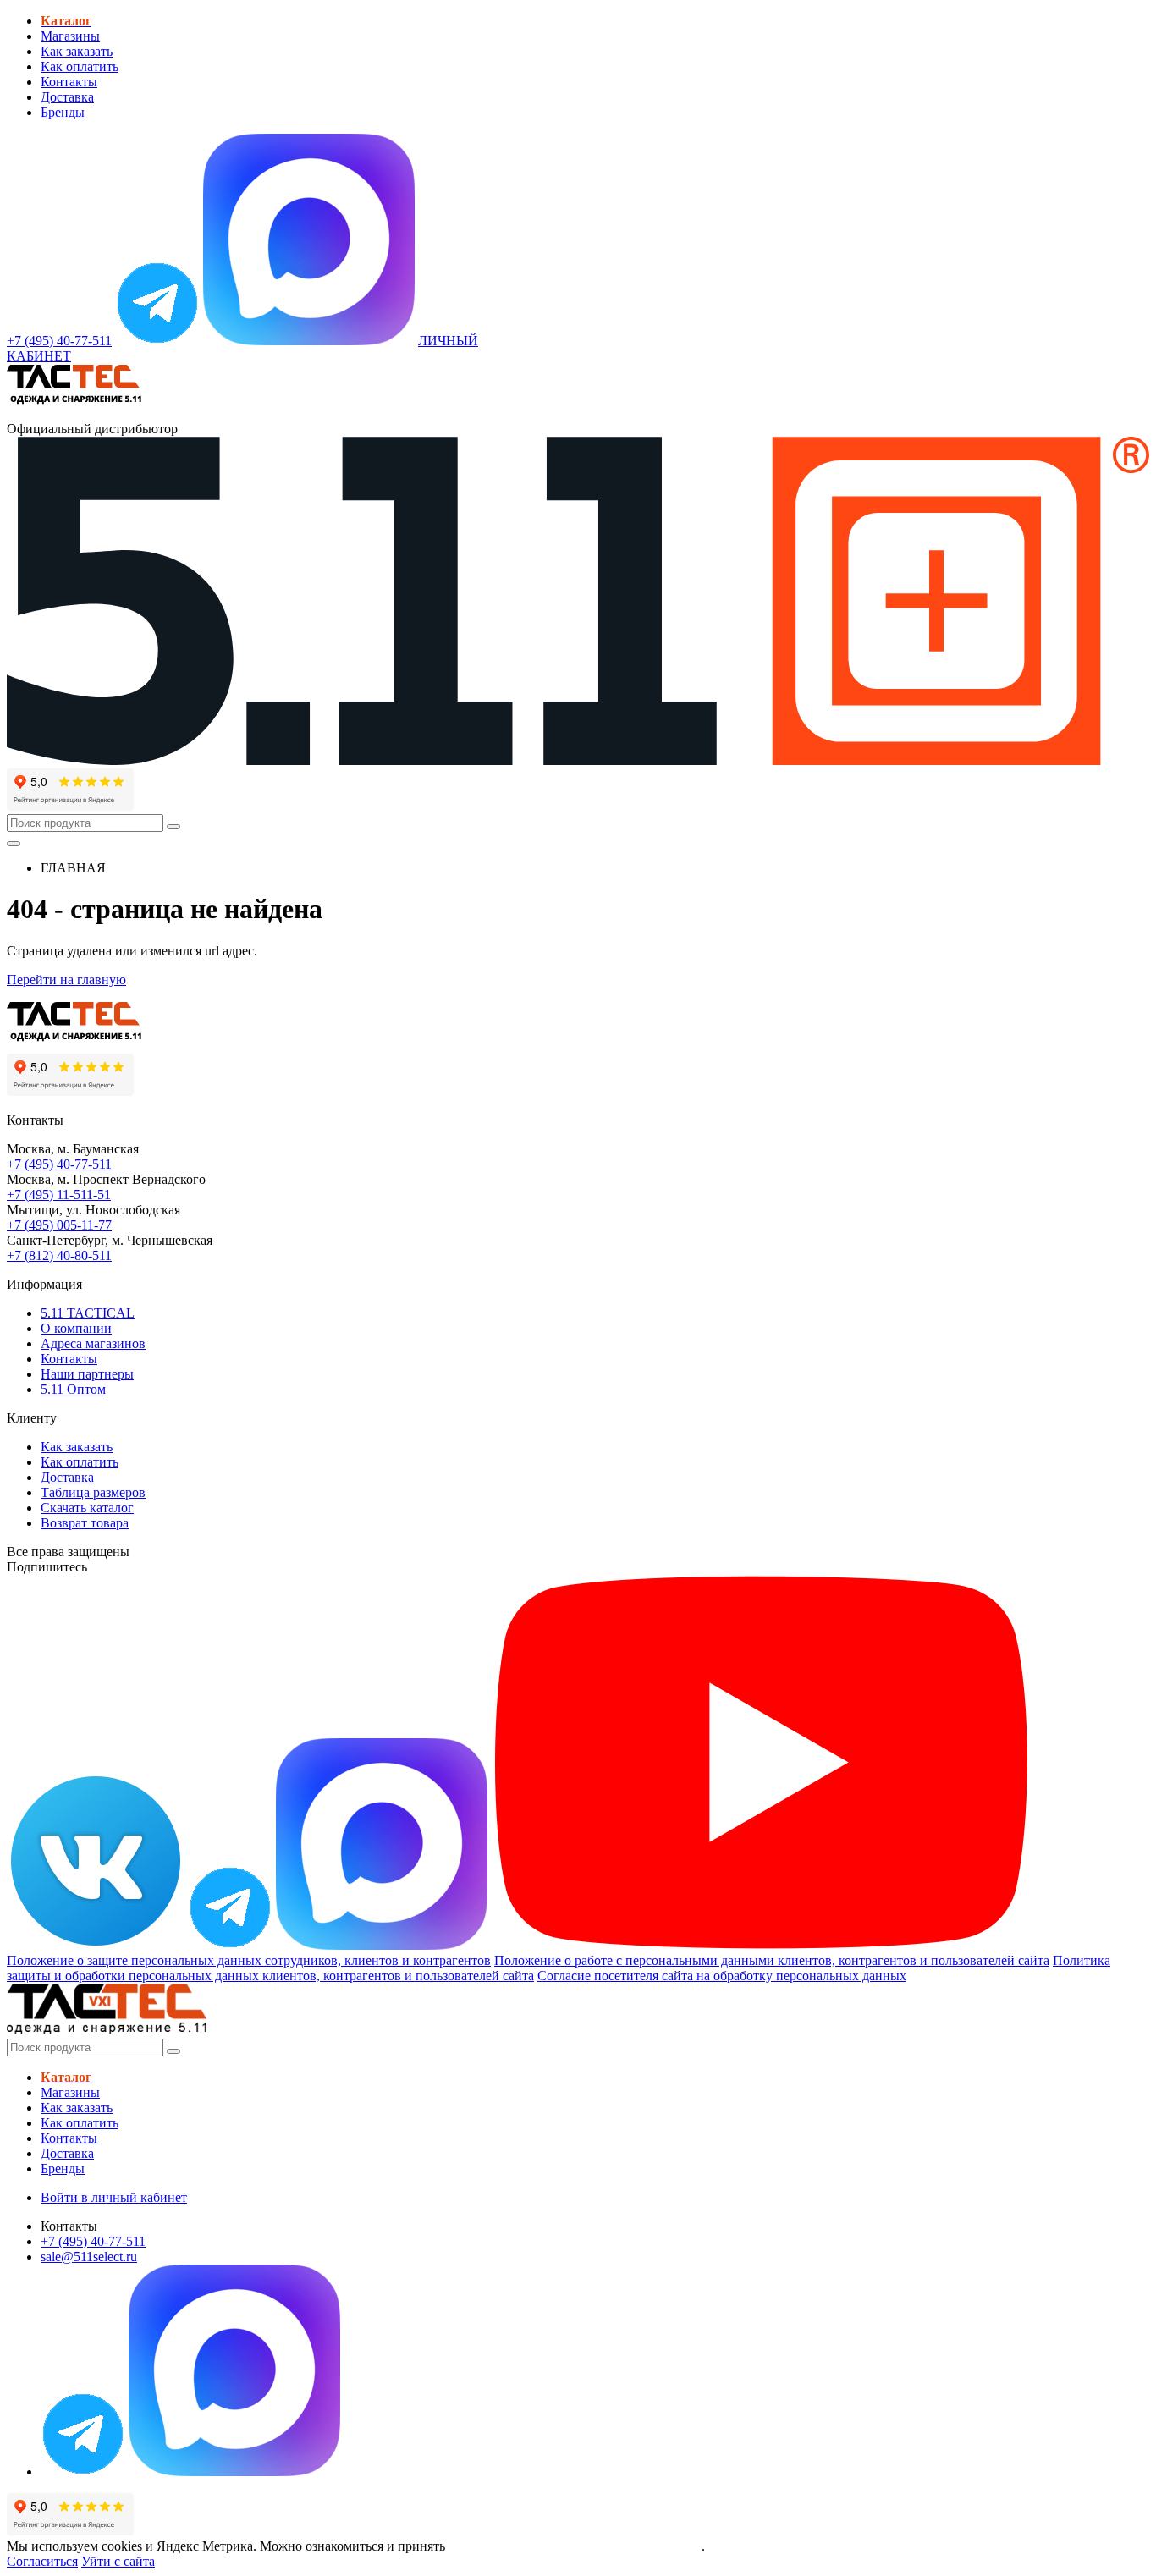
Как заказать (77, 51)
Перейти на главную (66, 980)
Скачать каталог (87, 1508)
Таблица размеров (93, 1492)
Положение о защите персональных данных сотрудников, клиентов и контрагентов (249, 1960)
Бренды (63, 112)
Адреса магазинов (93, 1343)
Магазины (70, 36)
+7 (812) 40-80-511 (59, 1255)
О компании (76, 1328)
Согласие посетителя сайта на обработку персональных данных (722, 1976)
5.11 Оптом (73, 1389)
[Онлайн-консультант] (157, 341)
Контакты (69, 82)
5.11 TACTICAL (88, 1313)
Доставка (67, 97)
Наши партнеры (87, 1374)
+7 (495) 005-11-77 (59, 1225)
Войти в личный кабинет (114, 2197)
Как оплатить (80, 66)
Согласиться (42, 2561)
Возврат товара (85, 1523)
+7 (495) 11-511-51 (59, 1194)
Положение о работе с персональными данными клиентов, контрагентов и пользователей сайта (772, 1960)
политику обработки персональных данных (575, 2546)
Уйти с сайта (118, 2561)
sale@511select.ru (89, 2257)
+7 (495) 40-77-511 (59, 1164)
